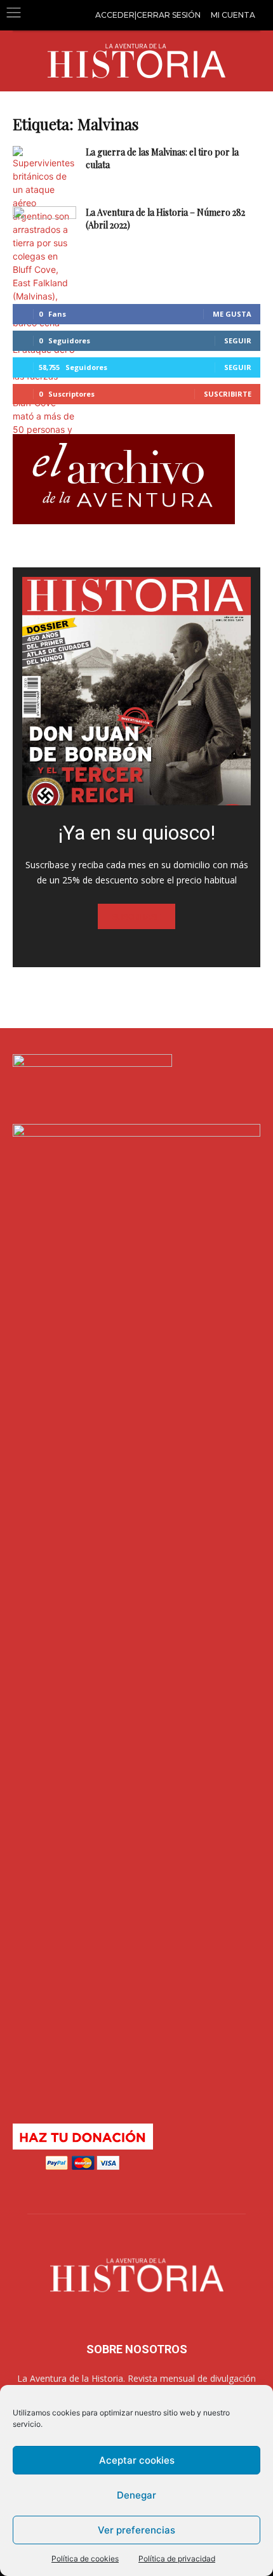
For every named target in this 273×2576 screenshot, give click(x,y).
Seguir (238, 340)
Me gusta (232, 314)
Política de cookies (85, 2559)
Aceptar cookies (137, 2460)
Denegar (136, 2495)
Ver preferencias (136, 2530)
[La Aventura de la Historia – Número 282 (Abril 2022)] (44, 228)
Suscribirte (228, 394)
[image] (136, 691)
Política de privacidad (177, 2559)
